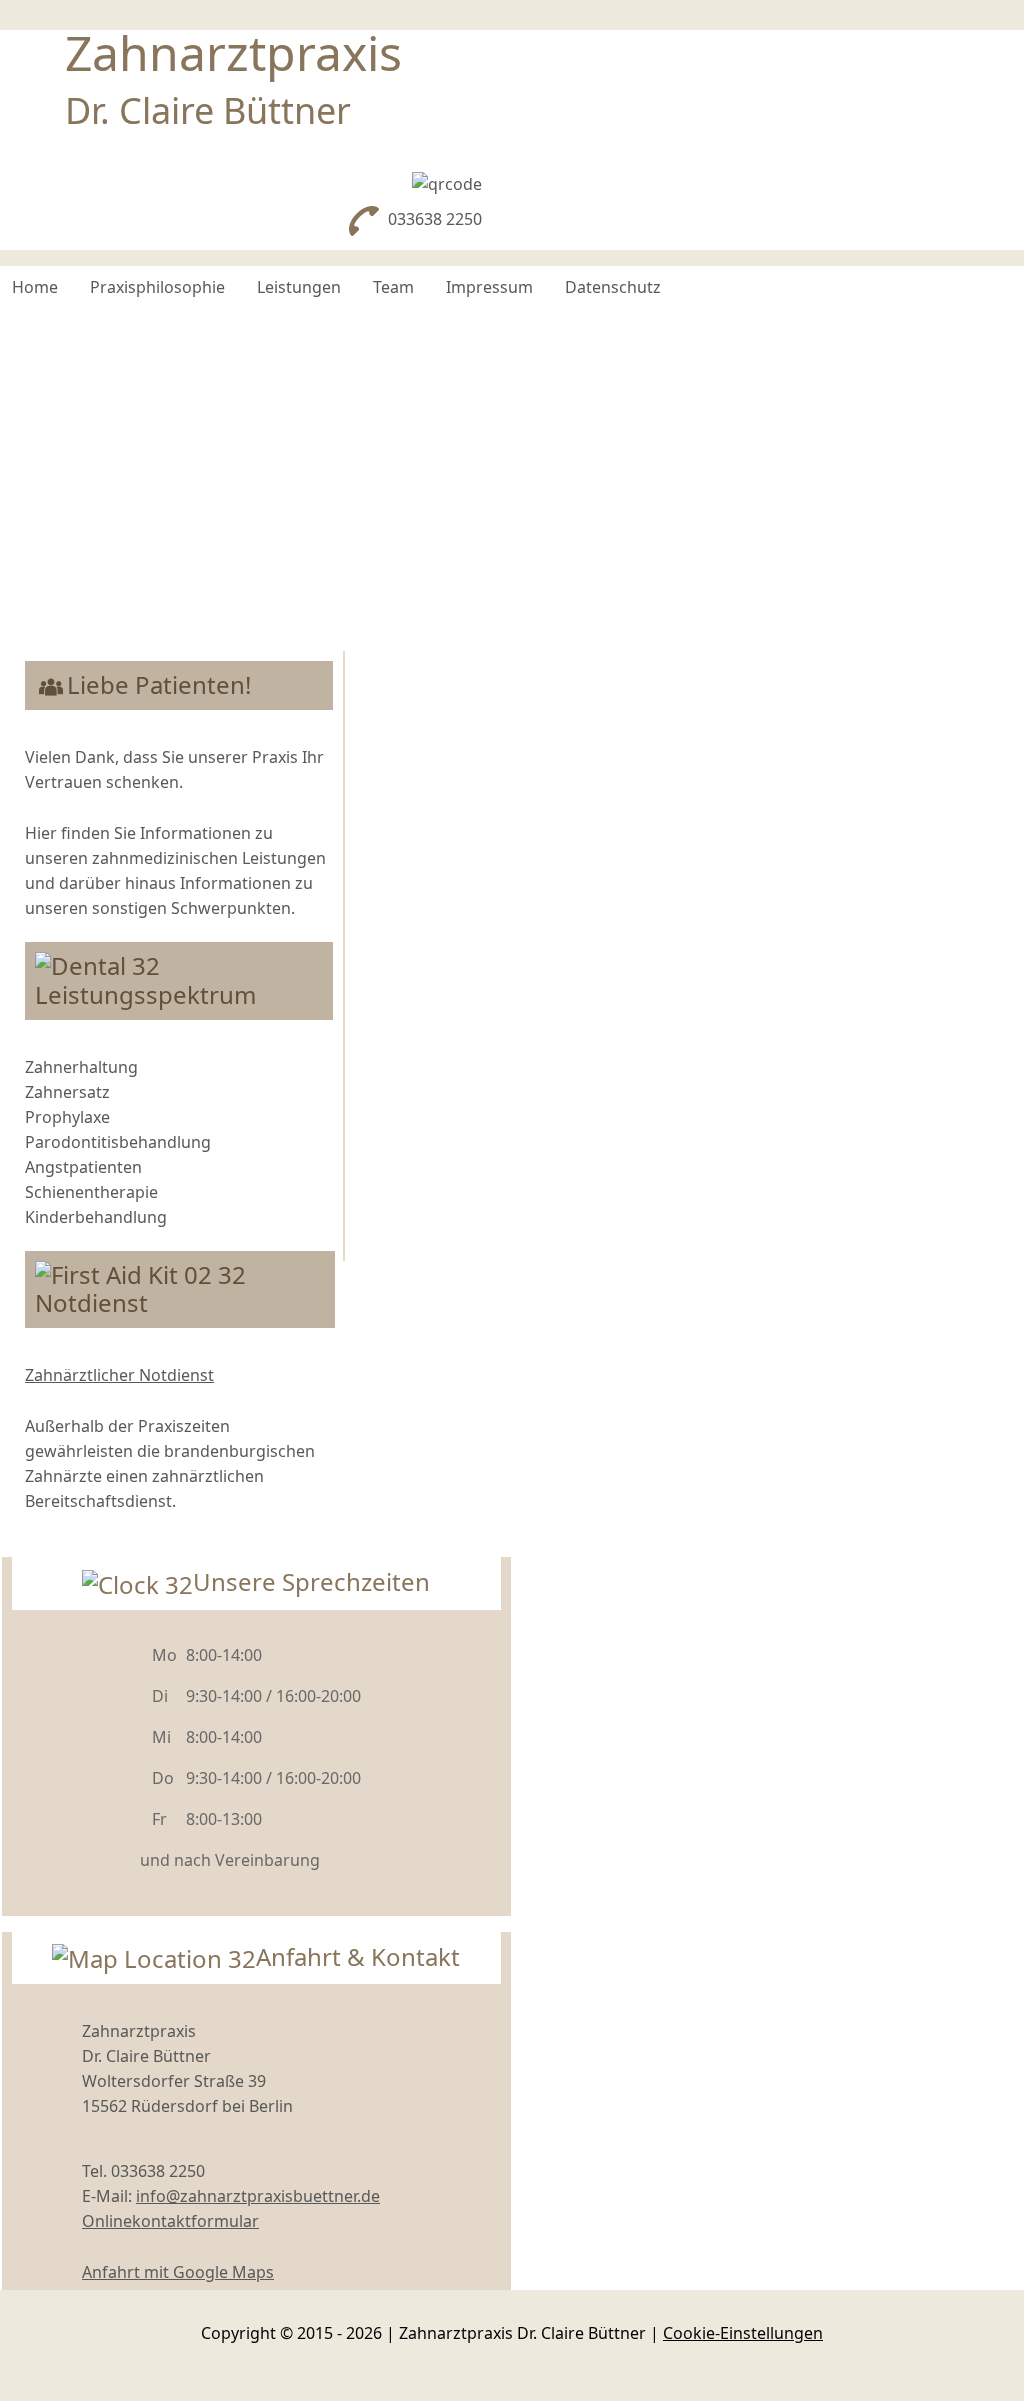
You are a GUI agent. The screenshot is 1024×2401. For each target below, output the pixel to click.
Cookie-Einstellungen (743, 2333)
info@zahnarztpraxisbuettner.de (258, 2196)
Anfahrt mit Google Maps (178, 2272)
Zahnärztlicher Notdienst (119, 1375)
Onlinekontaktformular (170, 2221)
